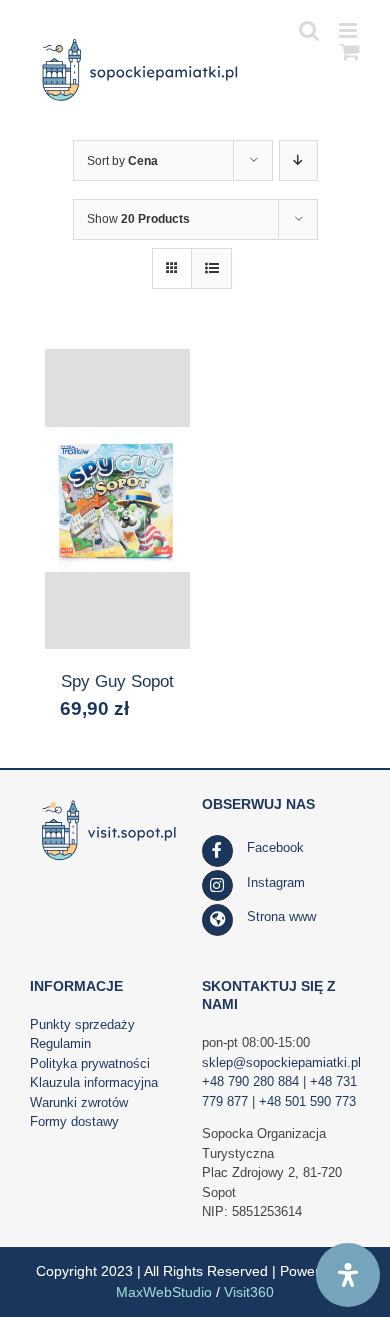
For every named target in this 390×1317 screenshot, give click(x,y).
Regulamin (60, 1043)
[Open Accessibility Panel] (348, 1275)
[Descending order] (298, 160)
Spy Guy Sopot (117, 681)
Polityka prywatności (90, 1063)
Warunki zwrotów (79, 1102)
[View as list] (211, 268)
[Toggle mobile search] (309, 30)
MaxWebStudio (164, 1292)
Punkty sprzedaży (82, 1024)
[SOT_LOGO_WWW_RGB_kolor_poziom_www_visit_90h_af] (109, 802)
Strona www (281, 916)
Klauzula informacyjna (94, 1082)
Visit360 (249, 1292)
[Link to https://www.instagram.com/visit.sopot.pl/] (218, 886)
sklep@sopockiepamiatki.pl (281, 1062)
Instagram (276, 882)
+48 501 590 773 (307, 1101)
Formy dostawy (74, 1121)
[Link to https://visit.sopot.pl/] (218, 920)
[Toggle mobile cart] (350, 51)
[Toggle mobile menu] (349, 30)
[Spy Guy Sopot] (117, 499)
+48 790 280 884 (250, 1081)
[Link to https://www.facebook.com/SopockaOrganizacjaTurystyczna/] (218, 851)
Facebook (275, 847)
